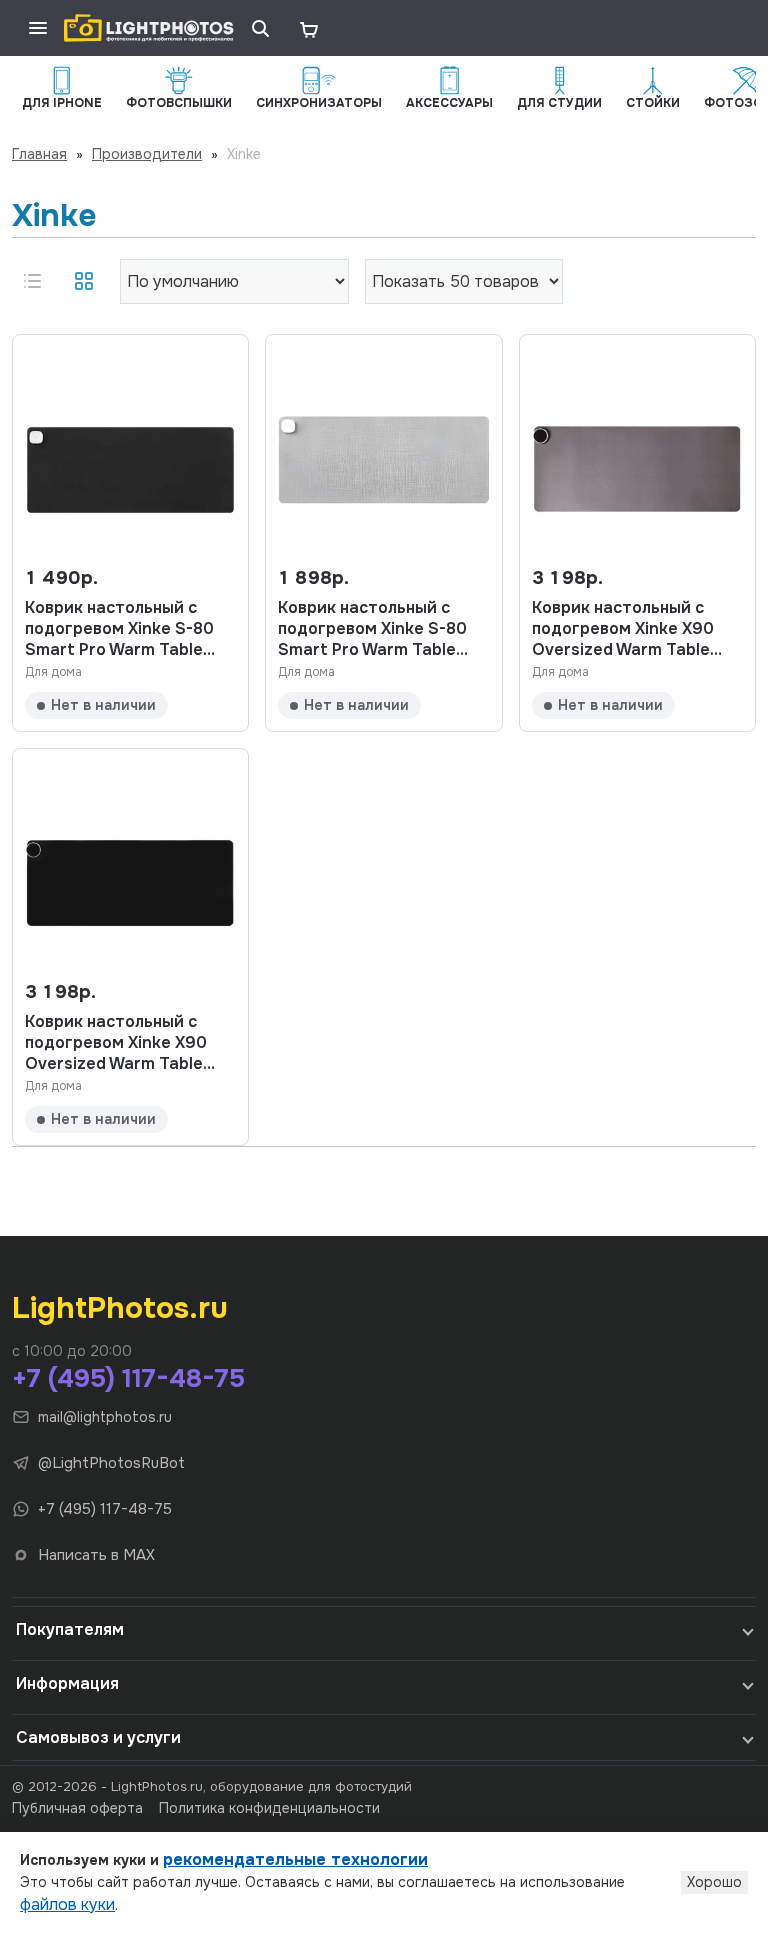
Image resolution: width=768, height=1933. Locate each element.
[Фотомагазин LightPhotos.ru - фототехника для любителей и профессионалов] (149, 28)
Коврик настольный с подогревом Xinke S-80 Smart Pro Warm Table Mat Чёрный (119, 629)
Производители (147, 154)
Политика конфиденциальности (269, 1808)
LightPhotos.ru (120, 1308)
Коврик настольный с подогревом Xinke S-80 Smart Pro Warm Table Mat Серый (372, 629)
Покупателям (70, 1629)
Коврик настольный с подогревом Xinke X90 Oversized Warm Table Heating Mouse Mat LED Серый (627, 629)
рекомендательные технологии (295, 1859)
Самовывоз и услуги (98, 1737)
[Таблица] (84, 281)
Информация (67, 1683)
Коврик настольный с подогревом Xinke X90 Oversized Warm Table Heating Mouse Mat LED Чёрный (120, 1043)
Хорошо (714, 1882)
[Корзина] (308, 28)
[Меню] (38, 28)
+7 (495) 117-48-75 (128, 1378)
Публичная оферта (77, 1808)
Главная (39, 154)
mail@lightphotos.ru (105, 1417)
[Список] (32, 281)
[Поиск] (260, 28)
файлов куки (67, 1904)
